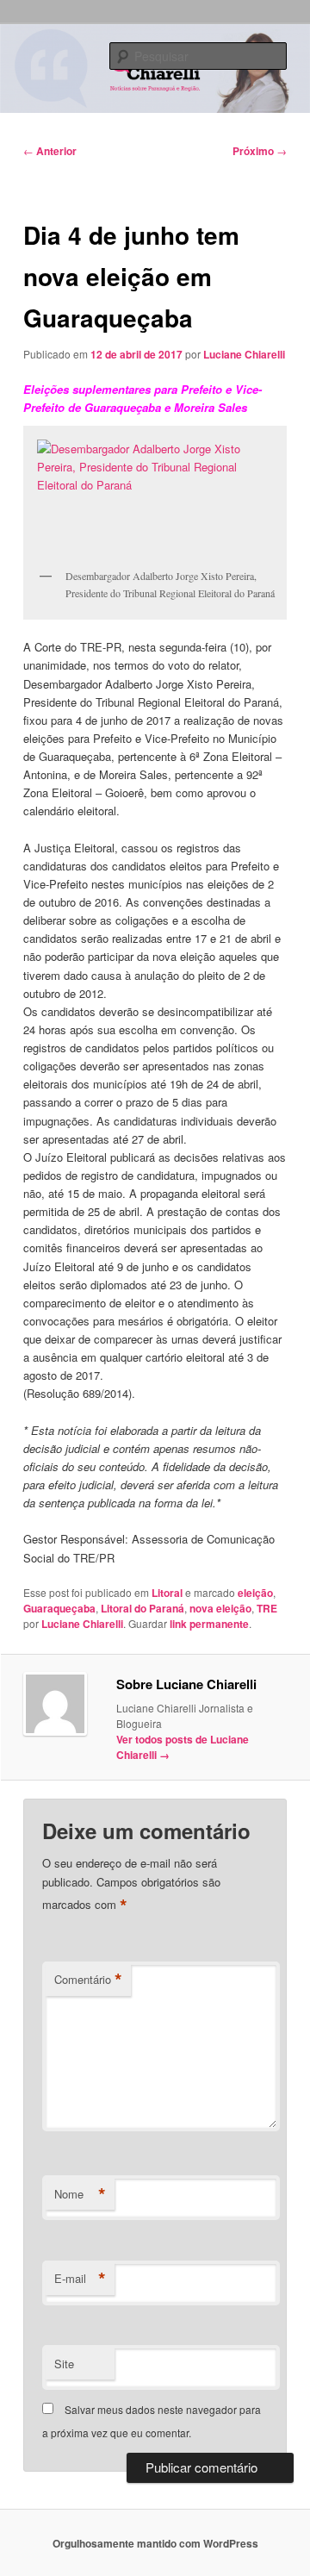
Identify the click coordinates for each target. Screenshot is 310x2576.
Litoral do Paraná (143, 1608)
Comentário (88, 1980)
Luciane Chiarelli (244, 354)
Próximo (260, 151)
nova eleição (220, 1608)
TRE (267, 1608)
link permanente (209, 1624)
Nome (80, 2194)
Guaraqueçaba (59, 1608)
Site (64, 2364)
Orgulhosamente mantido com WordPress (155, 2543)
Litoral (167, 1593)
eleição (255, 1593)
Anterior (50, 151)
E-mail (80, 2279)
